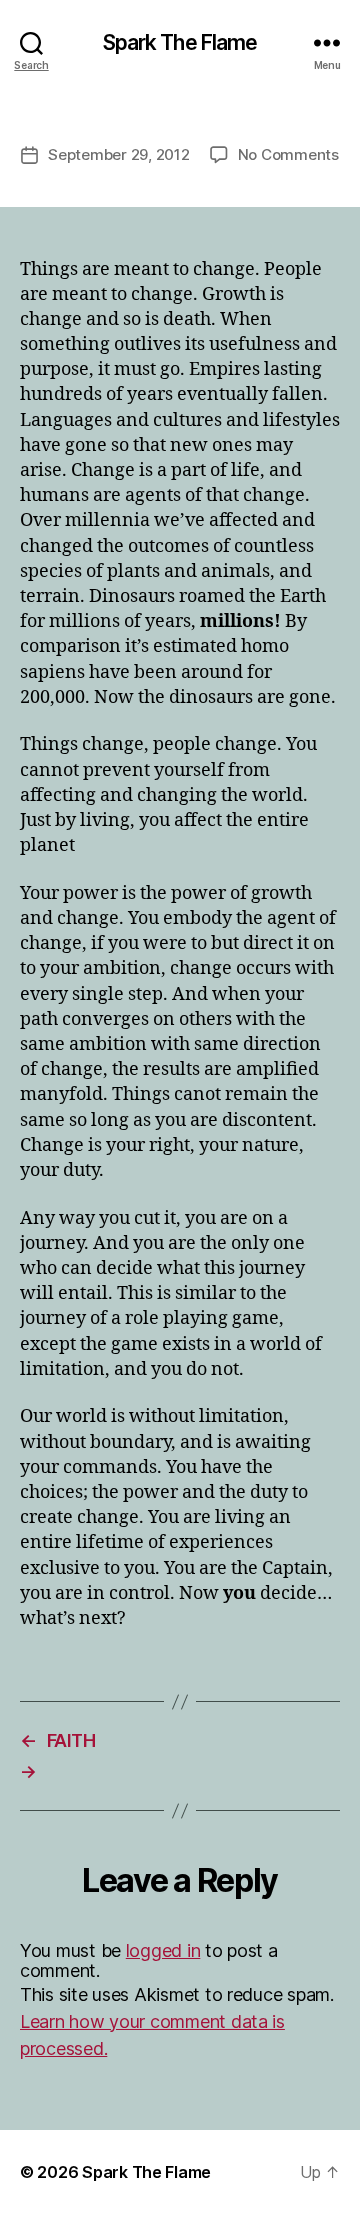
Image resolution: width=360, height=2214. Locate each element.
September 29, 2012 (118, 154)
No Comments (288, 154)
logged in (163, 1950)
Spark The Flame (180, 42)
